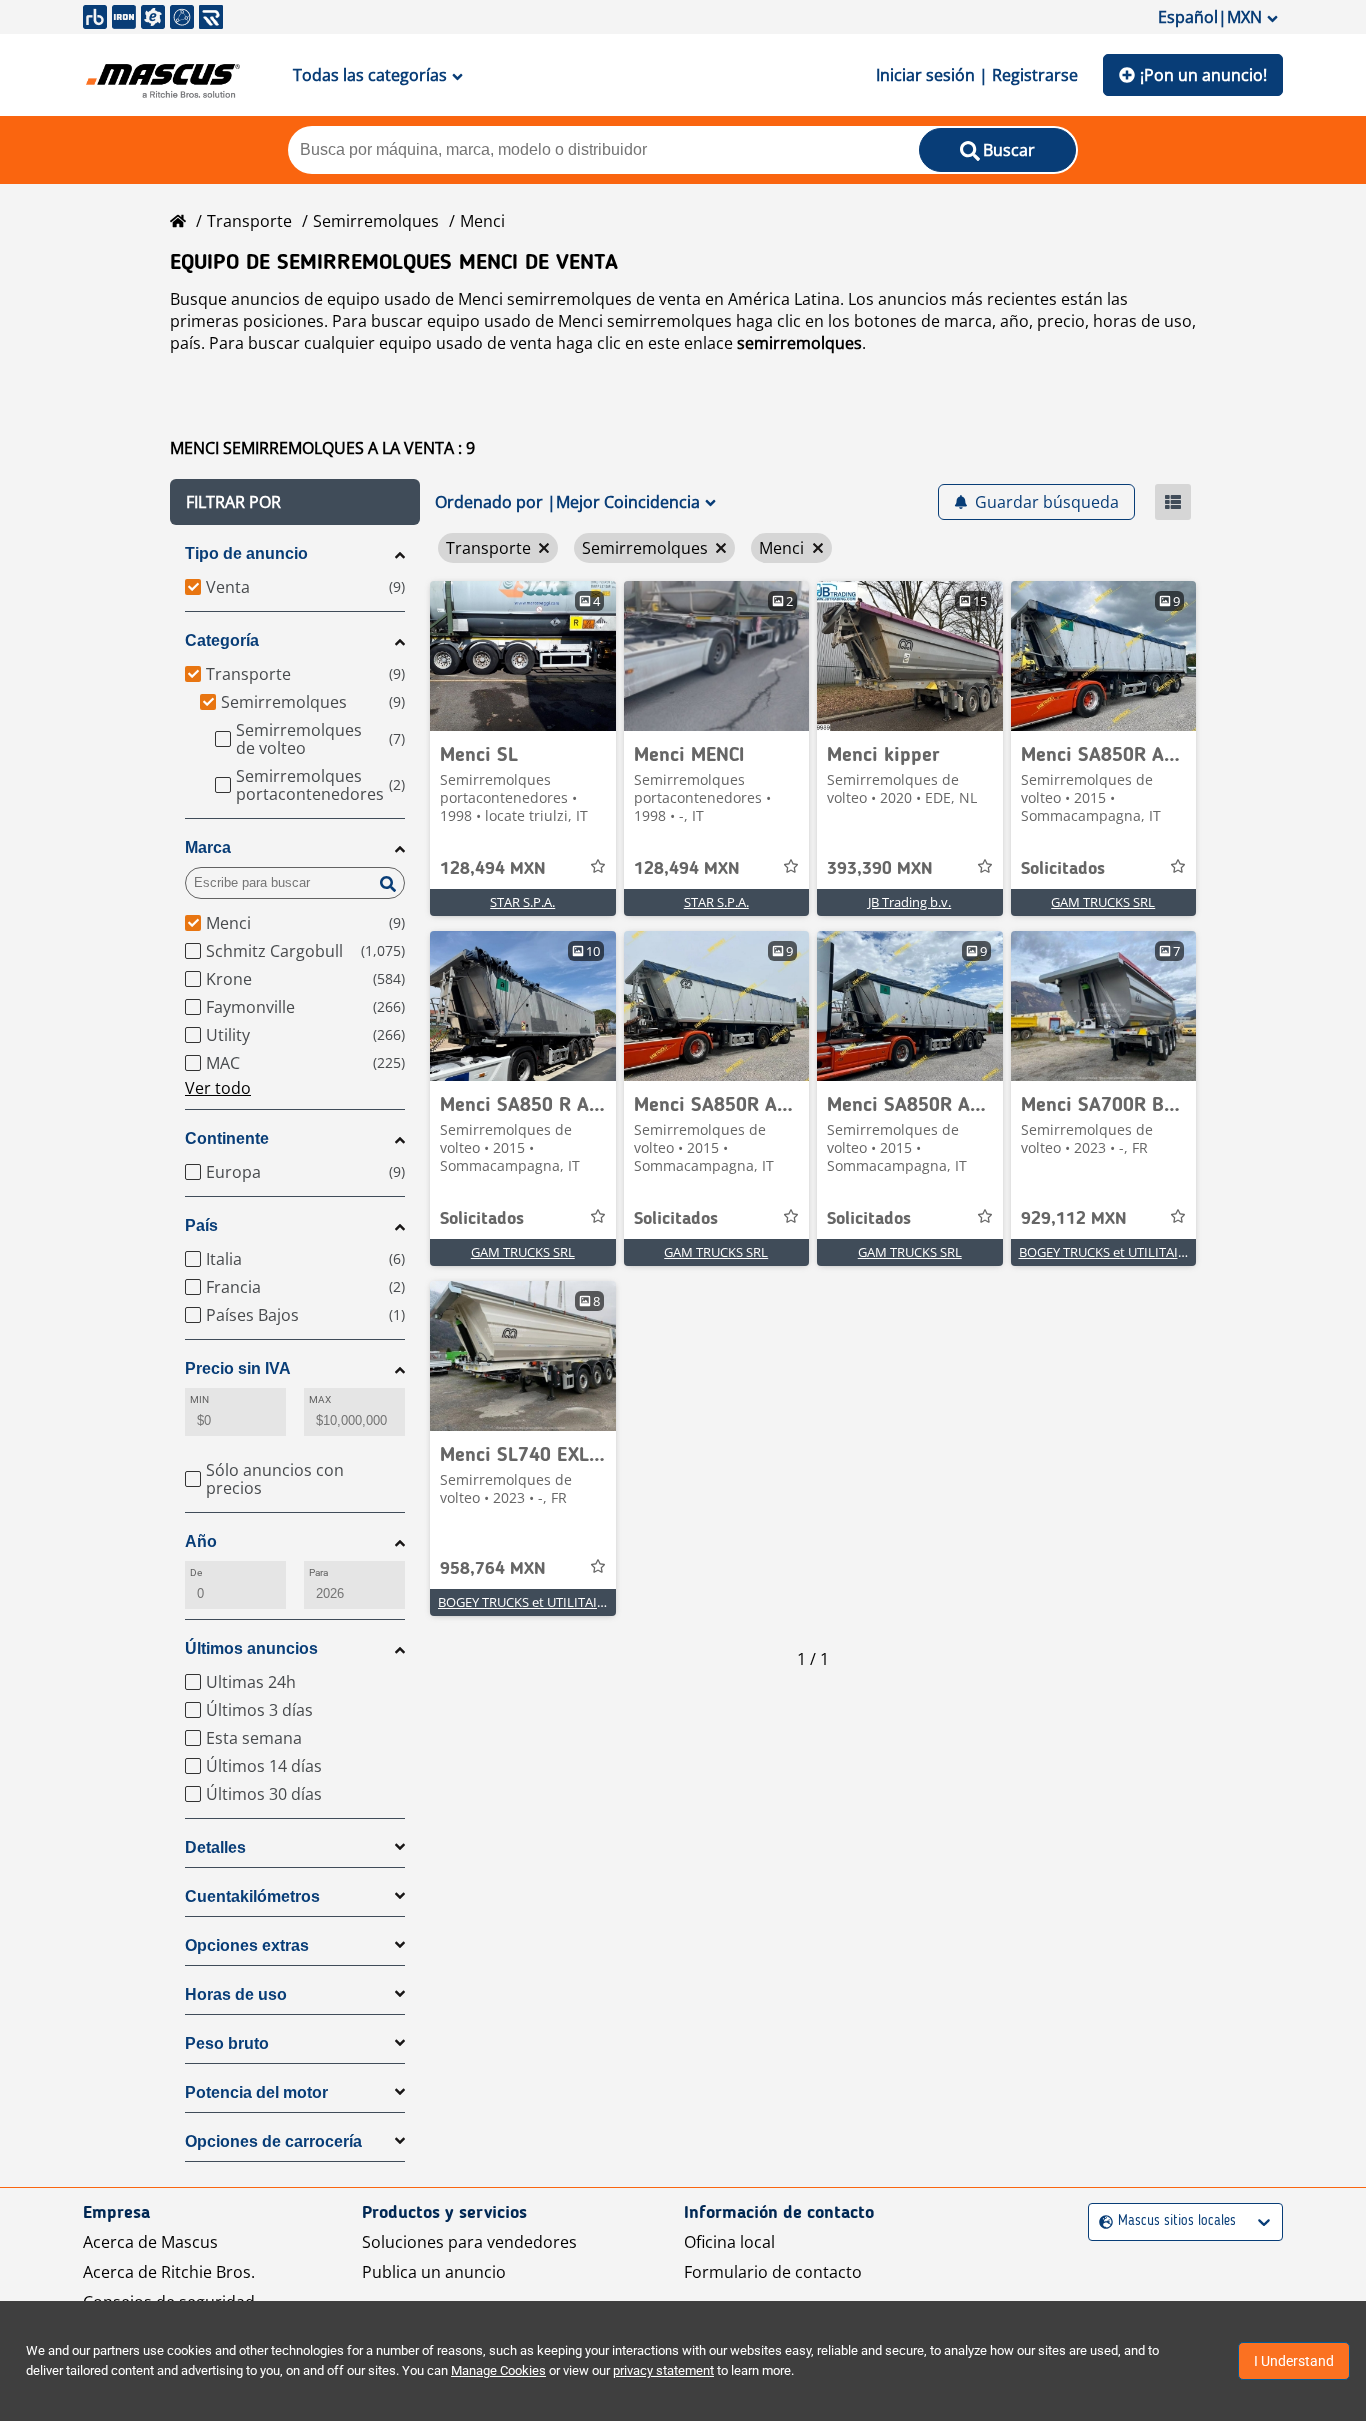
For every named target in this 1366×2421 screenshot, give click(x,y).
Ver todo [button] (218, 1088)
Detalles (215, 1847)
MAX (320, 1399)
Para (318, 1572)
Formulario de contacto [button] (773, 2272)
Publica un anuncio (434, 2272)
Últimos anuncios (251, 1648)
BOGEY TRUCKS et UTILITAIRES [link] (1109, 1252)
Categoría (222, 640)
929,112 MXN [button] (1074, 1219)
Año (201, 1541)
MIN (199, 1399)
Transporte (249, 221)
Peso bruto (227, 2043)
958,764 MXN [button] (493, 1569)
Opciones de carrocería (273, 2141)
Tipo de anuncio (246, 553)
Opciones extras (247, 1945)
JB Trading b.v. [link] (909, 902)
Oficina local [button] (729, 2242)
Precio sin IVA (238, 1368)
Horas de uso (236, 1994)
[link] (523, 656)
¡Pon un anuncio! (1203, 75)
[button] (295, 502)
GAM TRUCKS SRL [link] (1103, 902)
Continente (227, 1138)
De (196, 1572)
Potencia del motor (256, 2092)
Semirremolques (376, 221)
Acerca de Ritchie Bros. (169, 2272)
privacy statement (663, 2370)
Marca (208, 847)
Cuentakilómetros (252, 1896)
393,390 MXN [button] (880, 869)
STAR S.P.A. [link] (522, 902)
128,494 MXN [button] (493, 869)
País (201, 1225)
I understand (1294, 2361)
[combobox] (1101, 2221)
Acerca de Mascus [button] (150, 2242)
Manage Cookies (498, 2370)
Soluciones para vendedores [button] (469, 2242)
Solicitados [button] (1063, 869)
